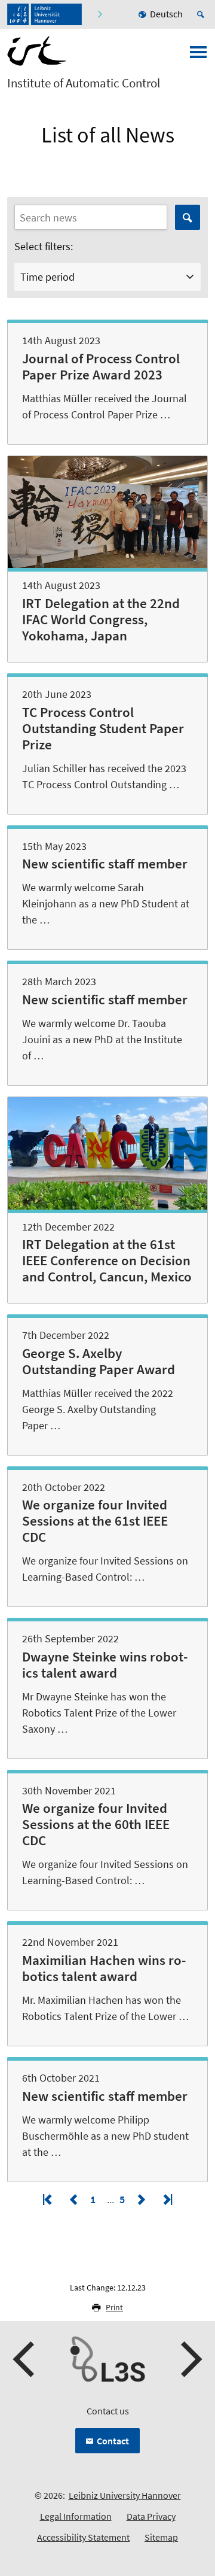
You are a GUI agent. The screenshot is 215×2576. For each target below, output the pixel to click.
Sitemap (161, 2537)
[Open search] (202, 14)
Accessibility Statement (83, 2537)
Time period (47, 277)
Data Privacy (151, 2516)
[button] (25, 2359)
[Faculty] (99, 14)
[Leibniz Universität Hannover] (44, 14)
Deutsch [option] (166, 14)
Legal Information (76, 2516)
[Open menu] (198, 56)
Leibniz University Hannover (125, 2495)
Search (188, 217)
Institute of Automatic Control (84, 83)
